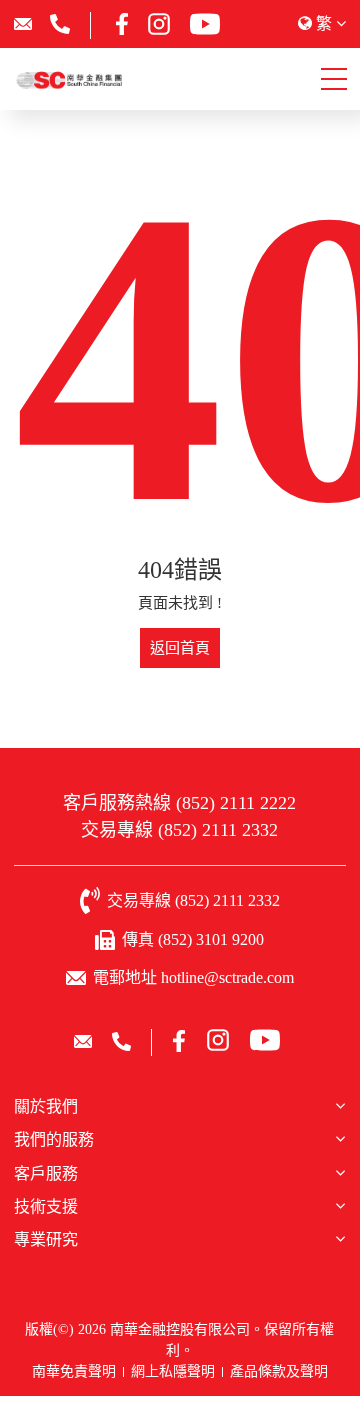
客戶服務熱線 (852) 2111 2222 (179, 803)
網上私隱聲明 (173, 1371)
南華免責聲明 (74, 1371)
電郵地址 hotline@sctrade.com (193, 977)
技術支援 (46, 1206)
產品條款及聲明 (279, 1371)
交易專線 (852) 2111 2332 (179, 830)
